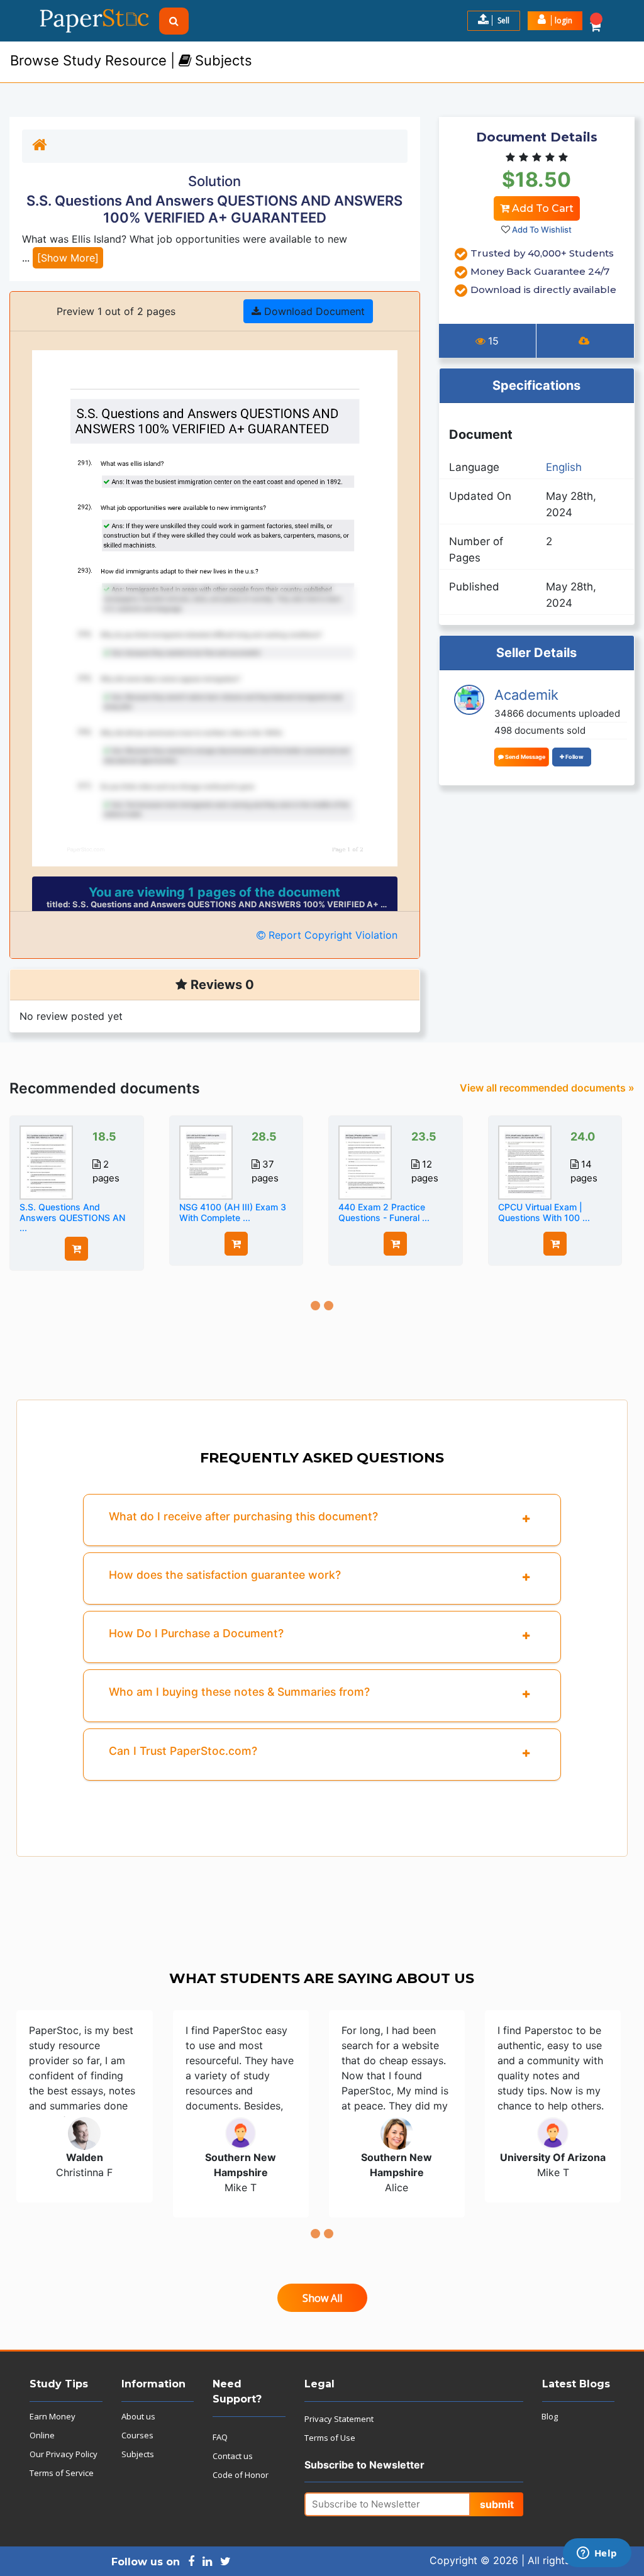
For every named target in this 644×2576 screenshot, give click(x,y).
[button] (555, 21)
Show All (322, 2298)
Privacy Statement (339, 2419)
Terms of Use (330, 2438)
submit (497, 2504)
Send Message (525, 757)
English (564, 467)
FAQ (220, 2437)
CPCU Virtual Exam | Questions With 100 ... (544, 1212)
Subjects (138, 2454)
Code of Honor (241, 2475)
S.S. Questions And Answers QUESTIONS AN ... (72, 1218)
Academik (526, 695)
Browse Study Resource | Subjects (131, 60)
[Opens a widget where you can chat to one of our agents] (597, 2554)
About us (138, 2416)
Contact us (233, 2456)
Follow (574, 757)
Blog (550, 2416)
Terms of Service (62, 2473)
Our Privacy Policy (64, 2454)
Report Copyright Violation (331, 935)
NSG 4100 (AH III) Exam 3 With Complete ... (233, 1212)
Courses (137, 2435)
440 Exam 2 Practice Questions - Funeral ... (384, 1212)
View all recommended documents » (547, 1088)
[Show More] (68, 258)
